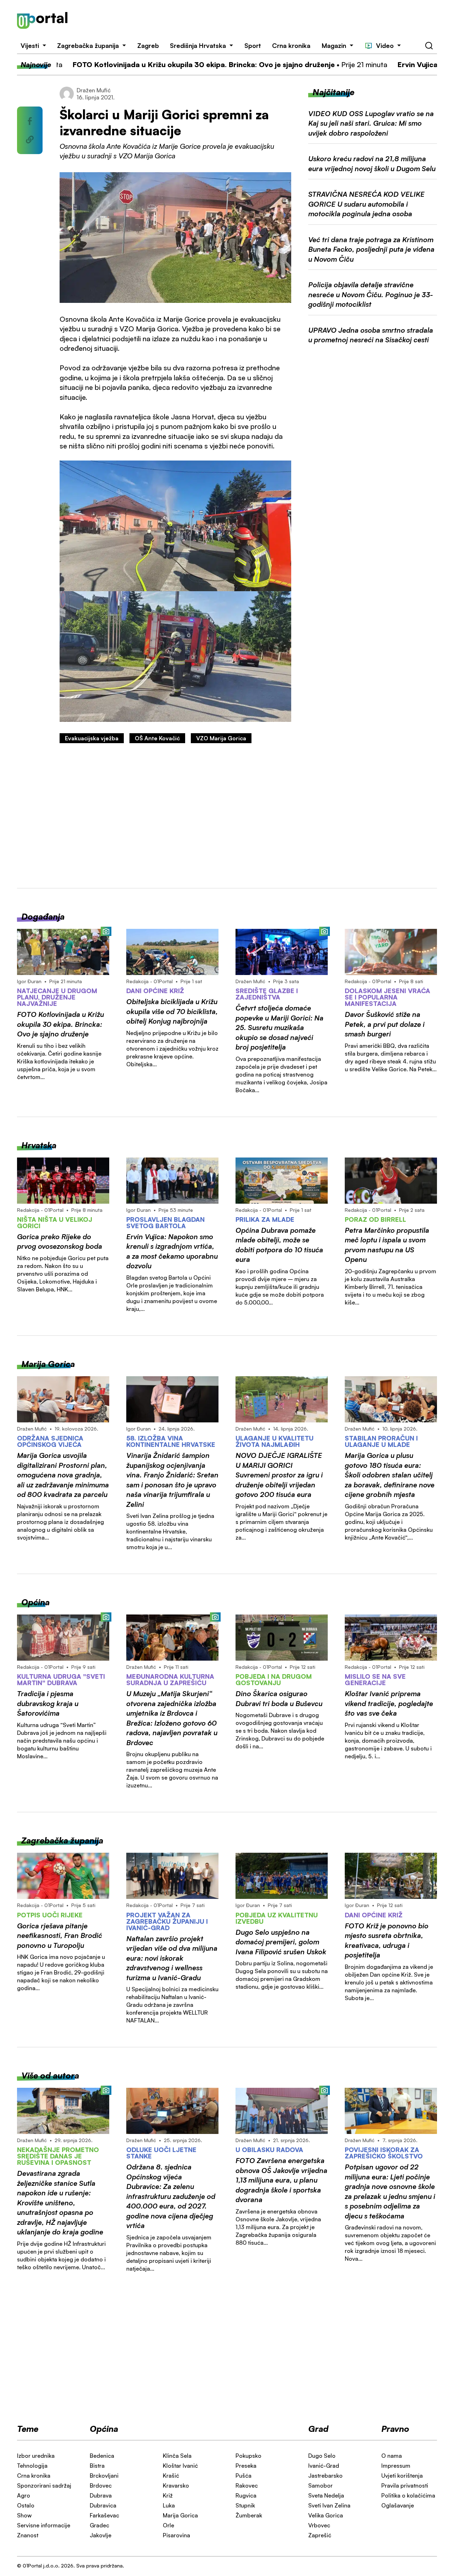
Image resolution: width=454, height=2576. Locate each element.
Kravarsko (176, 2485)
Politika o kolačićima (408, 2495)
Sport (253, 45)
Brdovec (101, 2485)
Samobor (320, 2485)
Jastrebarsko (325, 2476)
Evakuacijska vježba (92, 738)
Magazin (334, 45)
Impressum (396, 2466)
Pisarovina (176, 2535)
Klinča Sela (177, 2456)
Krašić (171, 2476)
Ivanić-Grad (324, 2466)
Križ (168, 2495)
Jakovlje (101, 2535)
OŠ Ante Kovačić (157, 738)
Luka (169, 2505)
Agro (24, 2495)
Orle (168, 2525)
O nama (392, 2456)
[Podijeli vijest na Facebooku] (30, 121)
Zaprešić (320, 2535)
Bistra (97, 2466)
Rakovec (247, 2485)
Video (385, 45)
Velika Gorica (326, 2515)
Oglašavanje (398, 2505)
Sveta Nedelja (326, 2495)
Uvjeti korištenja (402, 2476)
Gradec (99, 2525)
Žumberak (249, 2515)
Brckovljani (104, 2476)
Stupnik (245, 2505)
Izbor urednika (36, 2456)
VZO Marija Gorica (221, 738)
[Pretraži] (429, 46)
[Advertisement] (261, 21)
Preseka (246, 2466)
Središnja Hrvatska (198, 45)
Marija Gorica (180, 2515)
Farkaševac (104, 2515)
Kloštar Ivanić (180, 2466)
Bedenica (102, 2456)
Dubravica (103, 2505)
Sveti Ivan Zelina (329, 2505)
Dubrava (101, 2495)
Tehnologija (32, 2466)
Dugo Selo (322, 2456)
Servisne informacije (44, 2525)
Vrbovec (319, 2525)
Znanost (28, 2535)
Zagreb (148, 45)
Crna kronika (291, 45)
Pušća (243, 2476)
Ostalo (26, 2505)
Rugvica (246, 2495)
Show (24, 2515)
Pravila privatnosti (405, 2485)
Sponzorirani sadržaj (44, 2485)
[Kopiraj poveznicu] (30, 140)
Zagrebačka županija (88, 45)
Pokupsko (248, 2456)
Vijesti (30, 45)
